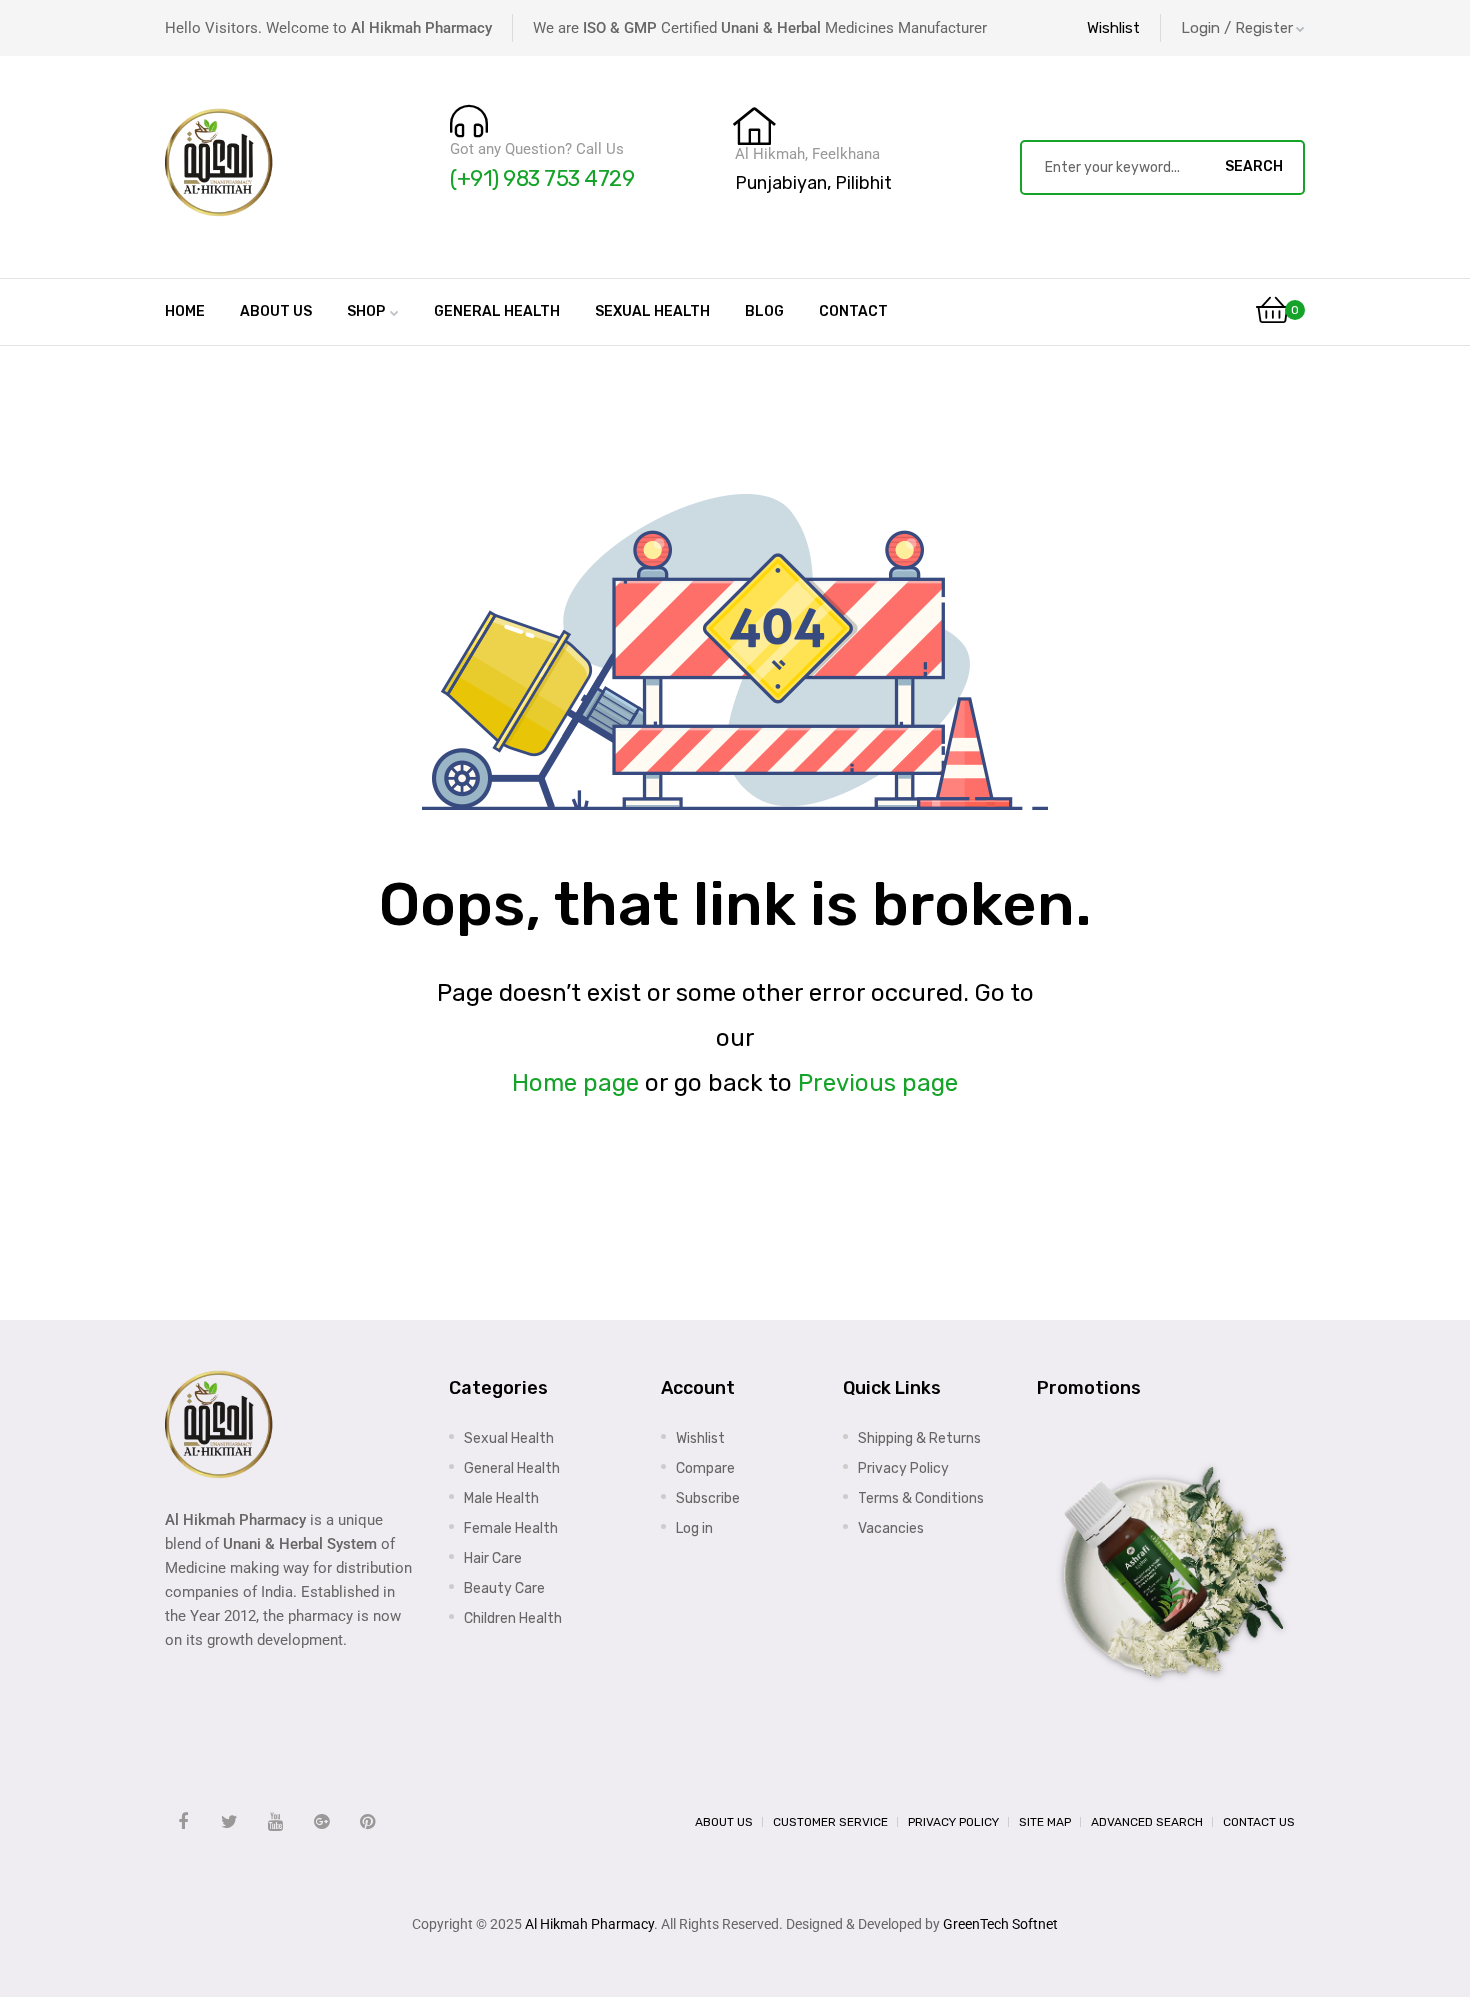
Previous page (878, 1083)
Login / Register (1237, 28)
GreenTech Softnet (1000, 1924)
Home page (575, 1083)
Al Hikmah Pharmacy (589, 1924)
